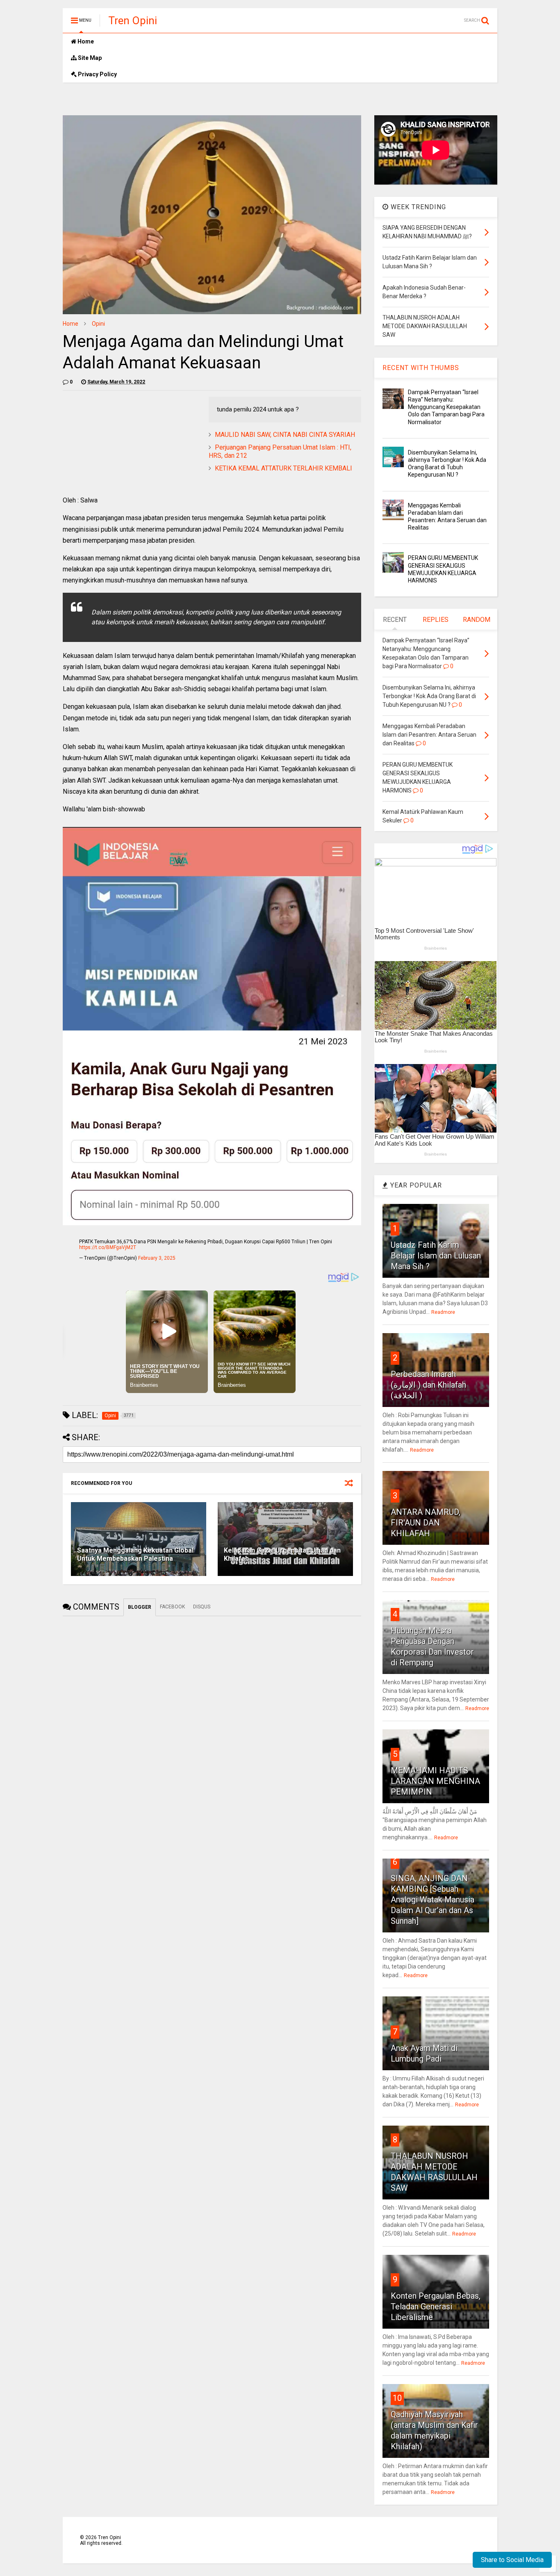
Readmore (443, 1312)
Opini (98, 324)
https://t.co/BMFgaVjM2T (108, 1247)
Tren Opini (133, 21)
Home (85, 41)
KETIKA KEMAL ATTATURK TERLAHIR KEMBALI (283, 468)
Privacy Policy (97, 74)
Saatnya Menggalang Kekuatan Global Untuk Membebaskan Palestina (135, 1555)
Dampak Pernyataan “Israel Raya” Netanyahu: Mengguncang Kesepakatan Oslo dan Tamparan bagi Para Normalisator (446, 407)
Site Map (89, 58)
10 (397, 2398)
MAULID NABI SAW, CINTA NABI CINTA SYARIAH (285, 435)
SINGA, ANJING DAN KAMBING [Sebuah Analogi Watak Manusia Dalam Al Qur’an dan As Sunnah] (433, 1900)
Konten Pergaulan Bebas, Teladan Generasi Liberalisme (436, 2307)
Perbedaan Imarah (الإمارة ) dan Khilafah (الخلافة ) (428, 1385)
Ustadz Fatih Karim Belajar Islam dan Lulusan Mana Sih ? (436, 1256)
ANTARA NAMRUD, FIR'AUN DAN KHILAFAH (426, 1523)
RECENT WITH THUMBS (421, 368)
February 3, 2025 (157, 1258)
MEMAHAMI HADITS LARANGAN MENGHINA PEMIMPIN (435, 1781)
